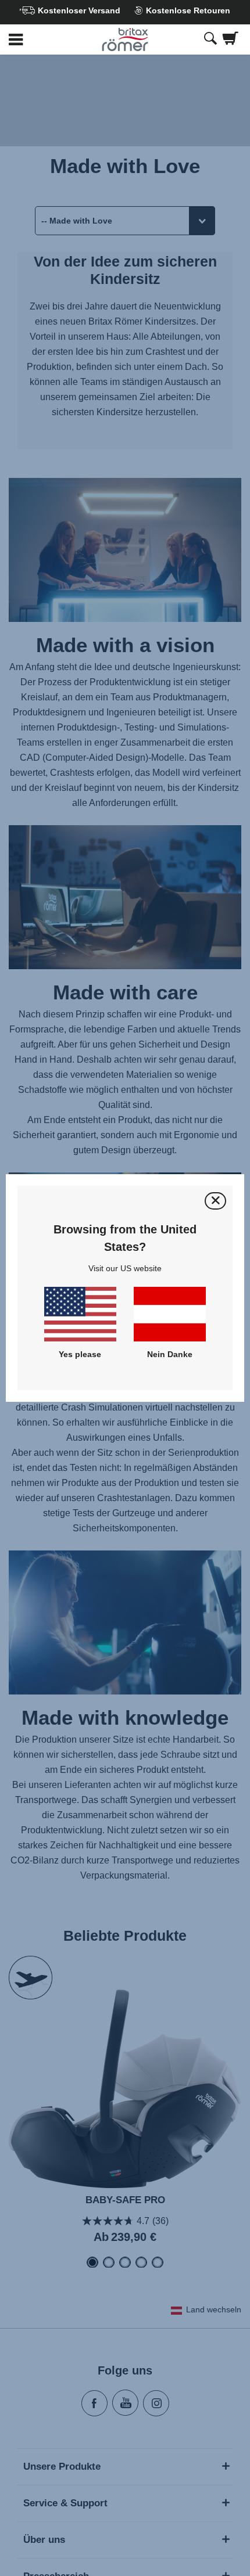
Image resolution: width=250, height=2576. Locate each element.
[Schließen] (215, 1201)
